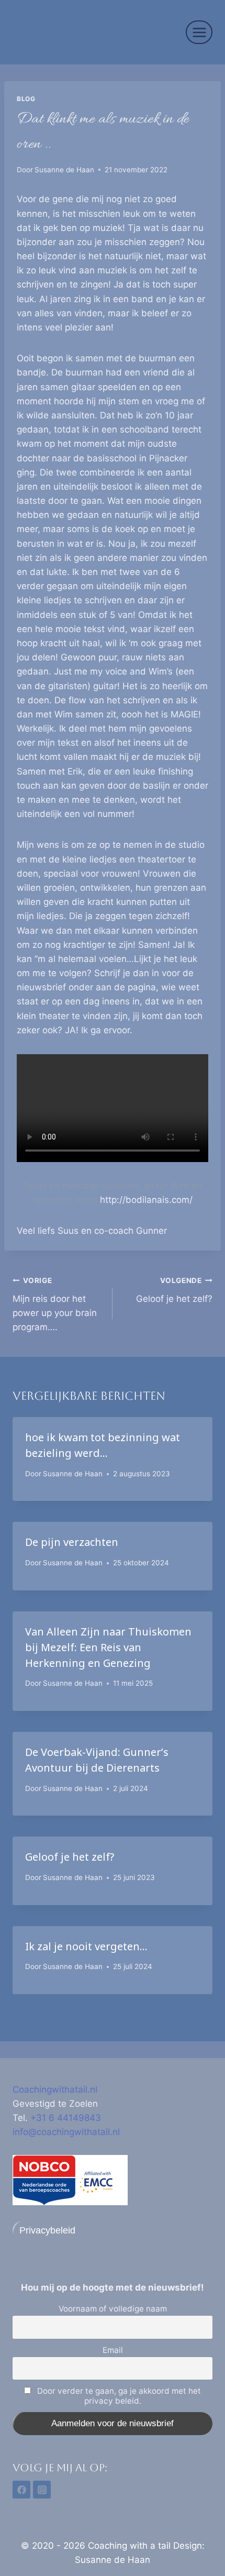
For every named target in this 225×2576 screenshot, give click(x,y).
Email (113, 2350)
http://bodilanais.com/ (146, 1200)
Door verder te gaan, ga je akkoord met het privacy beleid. (118, 2396)
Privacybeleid (47, 2230)
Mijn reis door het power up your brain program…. (55, 1304)
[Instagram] (42, 2490)
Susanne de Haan (64, 170)
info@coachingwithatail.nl (66, 2132)
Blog (26, 99)
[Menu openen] (199, 32)
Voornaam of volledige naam (113, 2309)
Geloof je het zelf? (174, 1290)
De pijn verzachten (72, 1542)
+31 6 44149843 (66, 2118)
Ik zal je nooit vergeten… (86, 1946)
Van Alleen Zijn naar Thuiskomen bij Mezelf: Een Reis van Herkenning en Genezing (108, 1647)
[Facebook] (21, 2490)
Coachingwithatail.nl (55, 2089)
